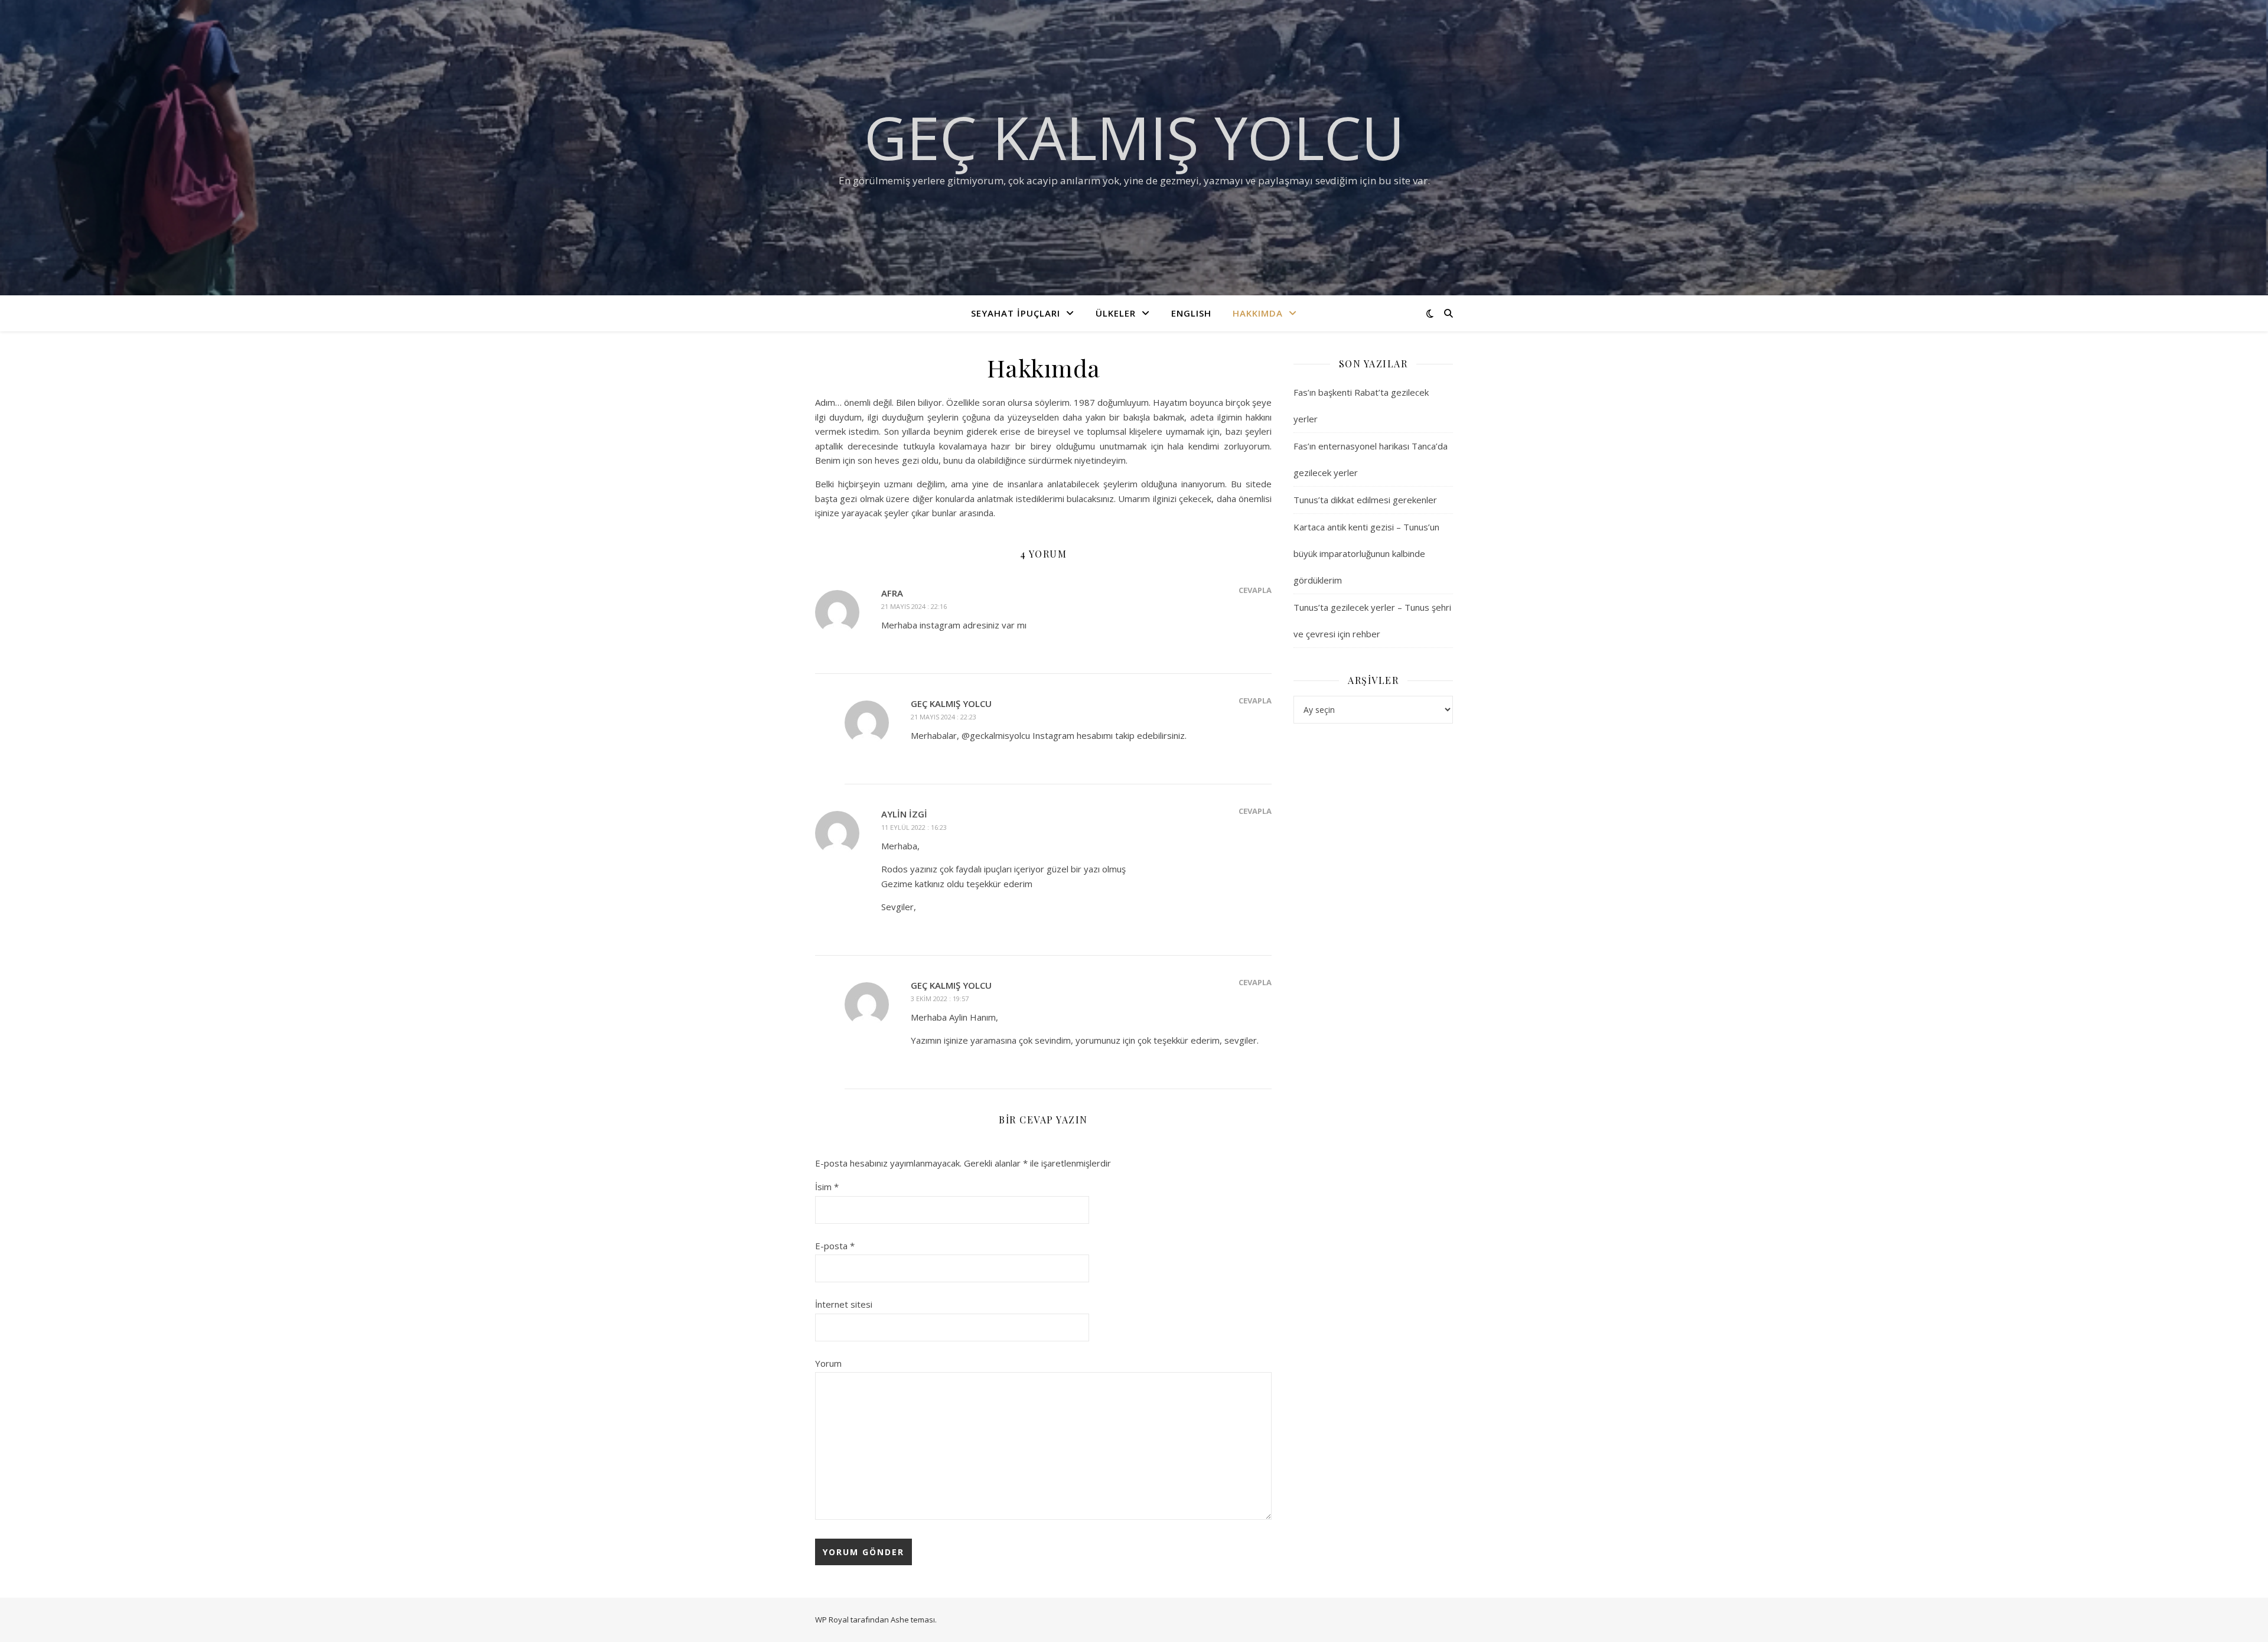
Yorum (828, 1363)
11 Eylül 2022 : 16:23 (914, 827)
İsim (827, 1187)
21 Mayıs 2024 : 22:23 (944, 717)
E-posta (835, 1246)
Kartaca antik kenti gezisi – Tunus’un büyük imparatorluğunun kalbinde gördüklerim (1366, 553)
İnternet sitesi (844, 1304)
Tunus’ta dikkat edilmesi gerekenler (1365, 500)
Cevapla (1255, 590)
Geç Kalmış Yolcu (1134, 137)
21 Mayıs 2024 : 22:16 (914, 606)
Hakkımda (1258, 313)
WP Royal (832, 1620)
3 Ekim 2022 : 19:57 (940, 998)
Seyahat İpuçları (1016, 313)
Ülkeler (1116, 313)
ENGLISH (1191, 313)
